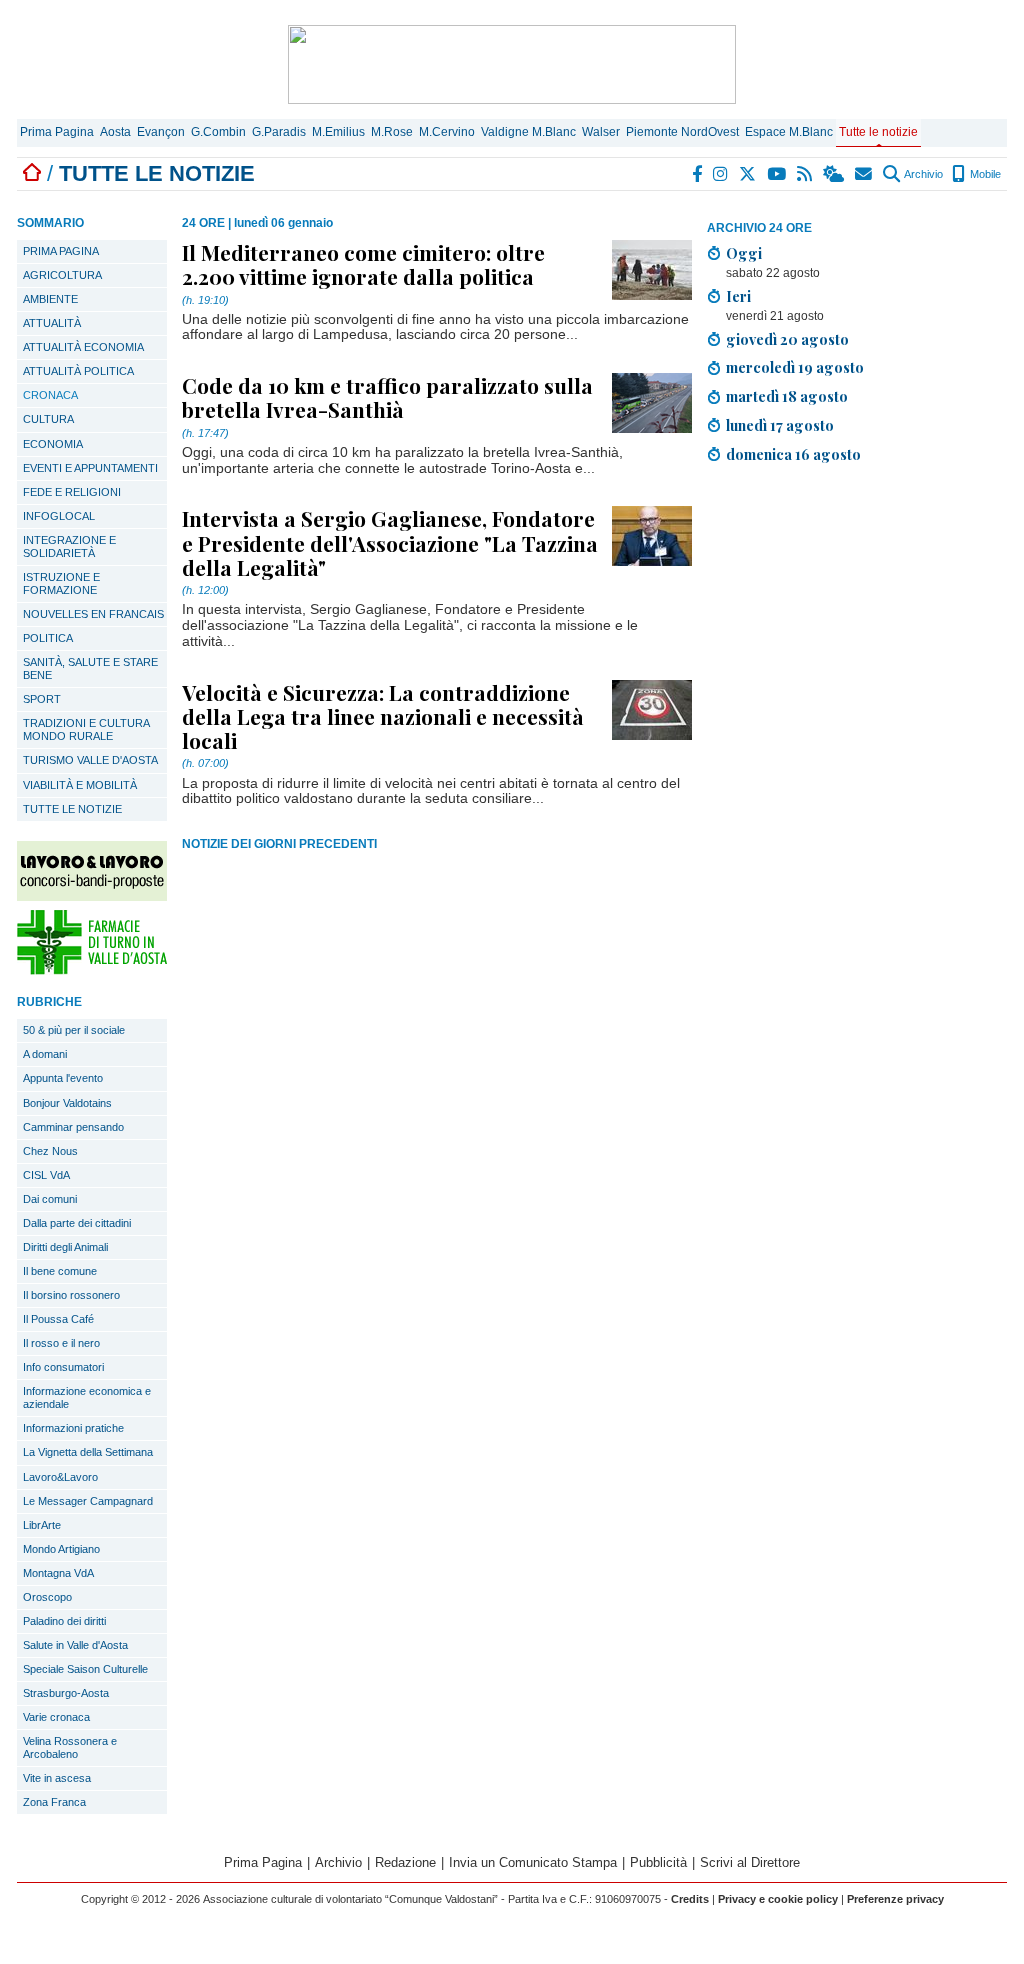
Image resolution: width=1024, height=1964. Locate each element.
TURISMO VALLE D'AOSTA (90, 760)
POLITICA (48, 638)
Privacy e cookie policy (778, 1899)
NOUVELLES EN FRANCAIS (93, 614)
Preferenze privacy (895, 1899)
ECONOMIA (53, 444)
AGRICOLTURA (62, 275)
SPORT (42, 699)
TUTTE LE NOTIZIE (72, 809)
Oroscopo (47, 1597)
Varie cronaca (56, 1717)
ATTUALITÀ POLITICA (78, 371)
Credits (690, 1899)
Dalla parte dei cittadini (77, 1223)
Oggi (744, 253)
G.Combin (218, 132)
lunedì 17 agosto (780, 425)
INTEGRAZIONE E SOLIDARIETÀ (69, 546)
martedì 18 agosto (787, 396)
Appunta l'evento (63, 1078)
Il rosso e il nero (61, 1343)
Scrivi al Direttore (750, 1862)
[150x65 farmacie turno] (92, 969)
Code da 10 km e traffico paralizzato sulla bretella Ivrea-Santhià (387, 397)
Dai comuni (50, 1199)
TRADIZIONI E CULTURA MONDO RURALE (86, 729)
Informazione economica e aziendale (87, 1397)
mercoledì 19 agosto (795, 367)
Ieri (738, 296)
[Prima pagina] (32, 173)
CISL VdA (46, 1175)
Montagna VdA (58, 1573)
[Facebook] (698, 174)
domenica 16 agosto (793, 454)
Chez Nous (50, 1151)
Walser (601, 132)
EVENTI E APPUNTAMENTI (90, 468)
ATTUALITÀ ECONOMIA (83, 347)
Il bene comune (60, 1271)
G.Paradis (279, 132)
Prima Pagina (57, 132)
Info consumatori (63, 1367)
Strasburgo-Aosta (66, 1693)
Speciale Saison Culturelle (85, 1669)
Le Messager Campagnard (88, 1501)
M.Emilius (338, 132)
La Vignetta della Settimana (88, 1452)
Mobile (984, 174)
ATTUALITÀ (52, 323)
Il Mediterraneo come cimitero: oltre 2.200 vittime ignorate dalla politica (363, 264)
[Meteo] (834, 174)
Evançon (161, 132)
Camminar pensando (73, 1127)
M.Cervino (447, 132)
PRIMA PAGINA (61, 251)
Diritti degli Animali (65, 1247)
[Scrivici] (864, 174)
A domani (45, 1054)
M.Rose (392, 132)
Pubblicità (658, 1862)
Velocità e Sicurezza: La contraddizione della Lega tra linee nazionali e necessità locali (383, 716)
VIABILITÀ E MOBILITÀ (80, 785)
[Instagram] (721, 174)
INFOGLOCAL (59, 516)
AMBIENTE (50, 299)
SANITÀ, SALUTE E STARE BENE (90, 668)
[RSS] (805, 174)
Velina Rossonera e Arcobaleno (70, 1747)
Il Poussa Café (58, 1319)
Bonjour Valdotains (67, 1103)
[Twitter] (748, 174)
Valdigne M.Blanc (528, 132)
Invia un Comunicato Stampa (533, 1862)
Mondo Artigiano (61, 1549)
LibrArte (42, 1525)
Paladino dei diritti (64, 1621)
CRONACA (50, 395)
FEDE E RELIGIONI (72, 492)
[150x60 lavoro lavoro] (92, 895)
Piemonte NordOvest (682, 132)
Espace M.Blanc (789, 132)
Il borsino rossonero (71, 1295)
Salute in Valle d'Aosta (75, 1645)
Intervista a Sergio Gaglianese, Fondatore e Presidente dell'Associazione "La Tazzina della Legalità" (390, 542)
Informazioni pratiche (73, 1428)
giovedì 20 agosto (787, 339)
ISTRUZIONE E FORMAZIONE (61, 583)
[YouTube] (777, 174)
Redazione (405, 1862)
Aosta (115, 132)
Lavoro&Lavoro (60, 1477)
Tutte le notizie (878, 132)
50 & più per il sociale (74, 1030)
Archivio (922, 174)
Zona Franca (54, 1802)
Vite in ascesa (57, 1778)
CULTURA (48, 419)
